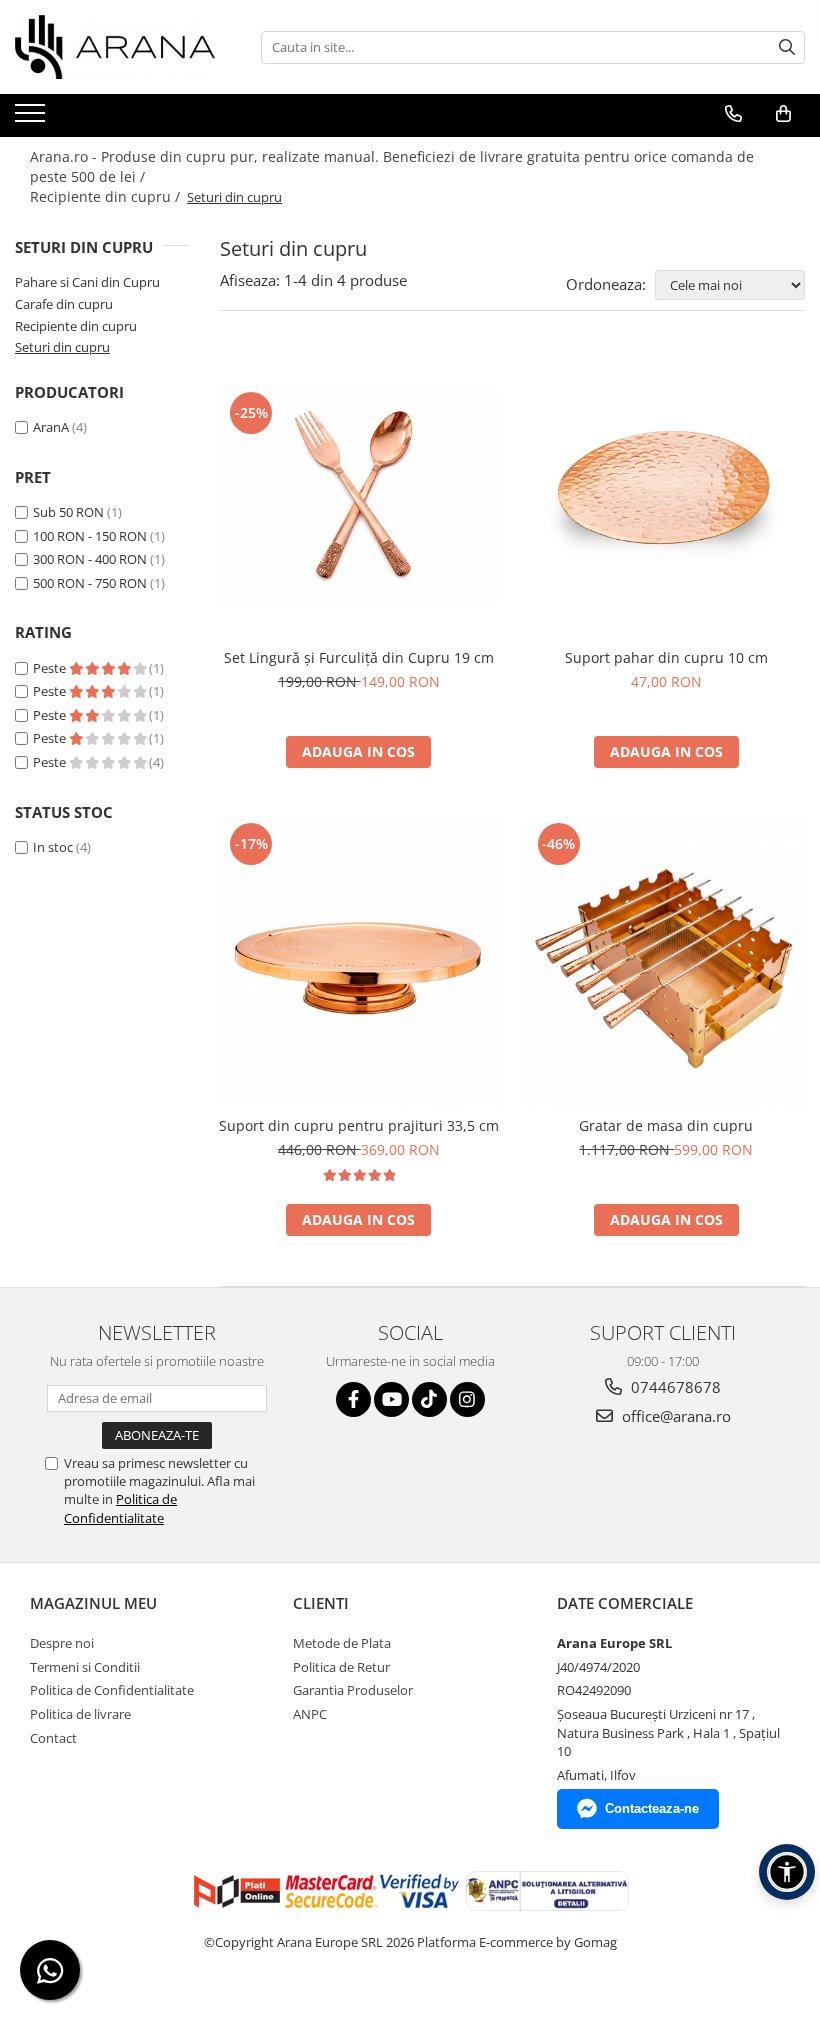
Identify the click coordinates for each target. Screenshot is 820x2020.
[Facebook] (353, 1399)
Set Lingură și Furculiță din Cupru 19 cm (359, 657)
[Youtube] (391, 1399)
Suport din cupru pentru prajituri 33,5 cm (359, 1125)
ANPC (310, 1714)
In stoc (53, 847)
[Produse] (32, 119)
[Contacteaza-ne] (733, 114)
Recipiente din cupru (76, 326)
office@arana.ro (674, 1416)
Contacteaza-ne (652, 1808)
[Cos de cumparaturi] (783, 114)
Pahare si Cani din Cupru (87, 282)
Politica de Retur (341, 1667)
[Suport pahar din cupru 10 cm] (667, 495)
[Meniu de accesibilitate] (787, 1872)
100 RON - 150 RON (90, 536)
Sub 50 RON (68, 512)
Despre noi (62, 1643)
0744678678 (674, 1387)
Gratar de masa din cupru (666, 1125)
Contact (53, 1738)
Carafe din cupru (64, 304)
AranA (51, 427)
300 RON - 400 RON (90, 559)
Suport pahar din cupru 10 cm (666, 657)
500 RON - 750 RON (90, 583)
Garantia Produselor (353, 1690)
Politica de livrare (80, 1714)
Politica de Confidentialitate (120, 1508)
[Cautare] (787, 47)
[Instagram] (467, 1399)
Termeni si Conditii (85, 1667)
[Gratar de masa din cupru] (667, 962)
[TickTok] (429, 1399)
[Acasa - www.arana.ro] (115, 47)
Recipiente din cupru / (107, 196)
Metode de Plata (342, 1643)
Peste (51, 668)
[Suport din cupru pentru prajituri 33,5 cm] (359, 962)
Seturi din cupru (62, 347)
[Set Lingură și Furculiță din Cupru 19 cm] (359, 494)
